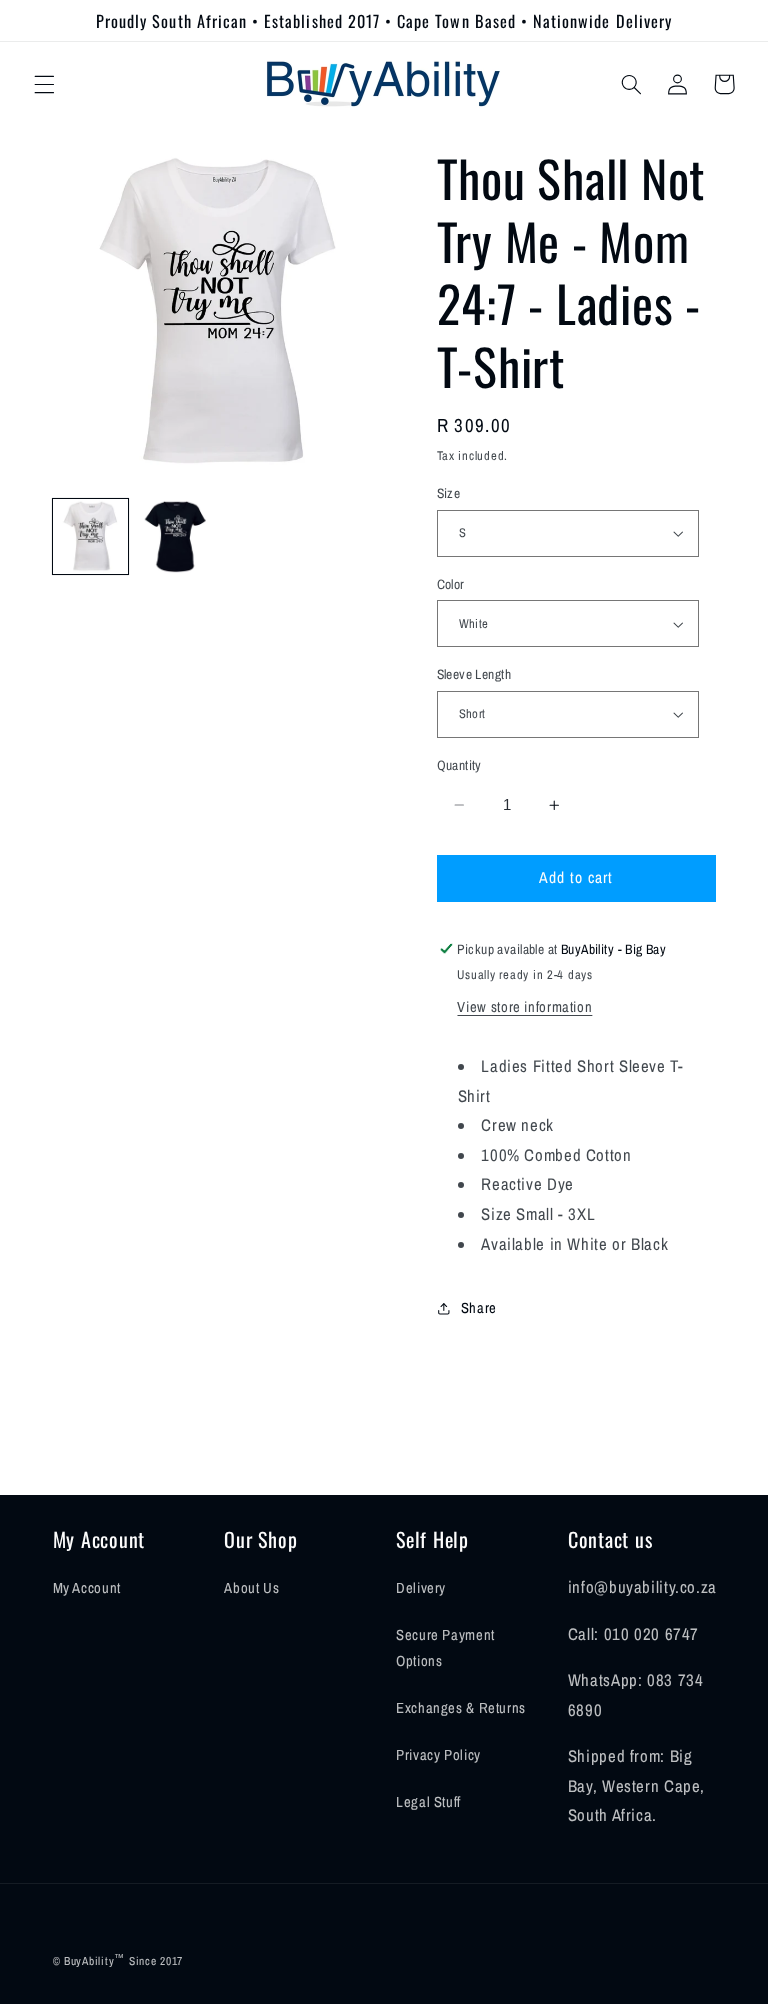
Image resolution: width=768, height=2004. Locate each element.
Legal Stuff (428, 1802)
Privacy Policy (438, 1755)
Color (451, 584)
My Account (87, 1588)
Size (449, 493)
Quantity (459, 765)
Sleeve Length (474, 674)
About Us (251, 1588)
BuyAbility (89, 1961)
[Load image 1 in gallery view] (90, 536)
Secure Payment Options (445, 1648)
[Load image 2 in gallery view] (175, 536)
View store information (524, 1007)
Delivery (421, 1588)
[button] (44, 84)
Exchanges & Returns (461, 1708)
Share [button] (479, 1308)
